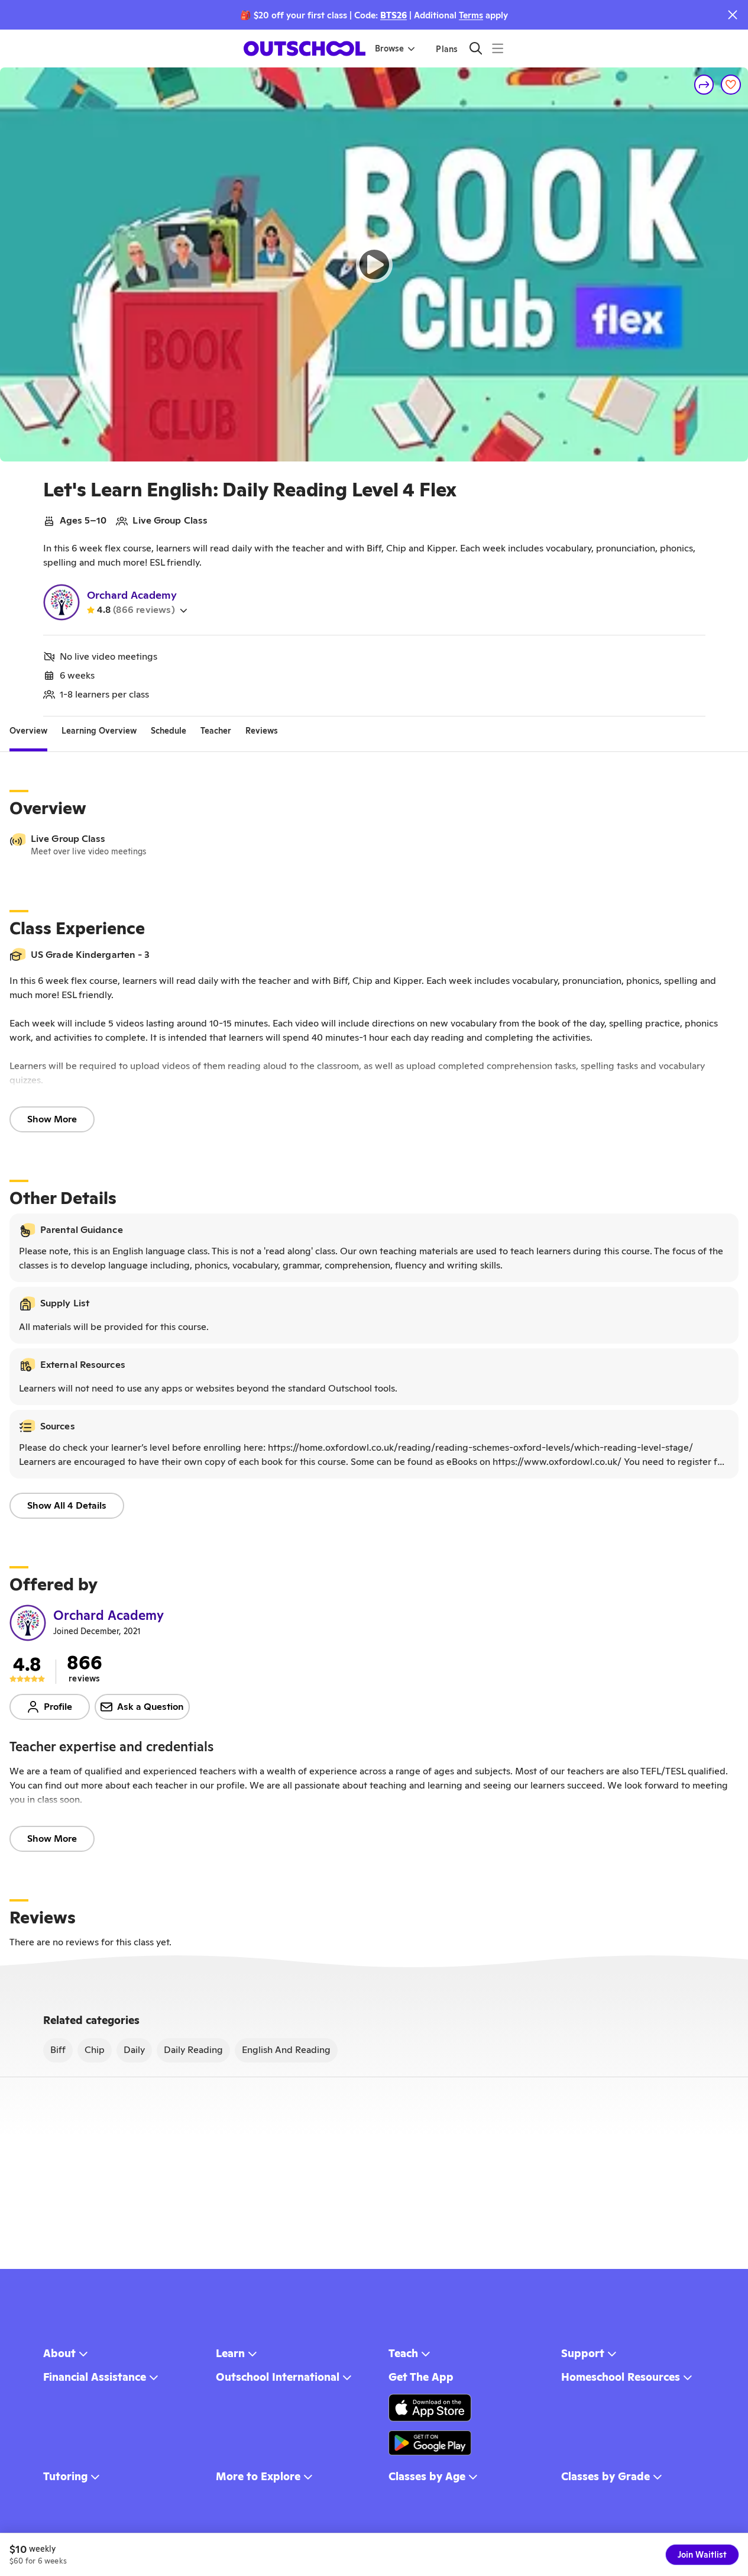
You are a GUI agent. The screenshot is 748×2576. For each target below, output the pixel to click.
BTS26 (394, 15)
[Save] (731, 85)
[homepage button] (305, 49)
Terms (471, 15)
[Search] (476, 48)
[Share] (704, 85)
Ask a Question (150, 1707)
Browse (389, 49)
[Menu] (498, 48)
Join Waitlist (702, 2555)
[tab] (28, 731)
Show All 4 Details (67, 1505)
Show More (52, 1119)
